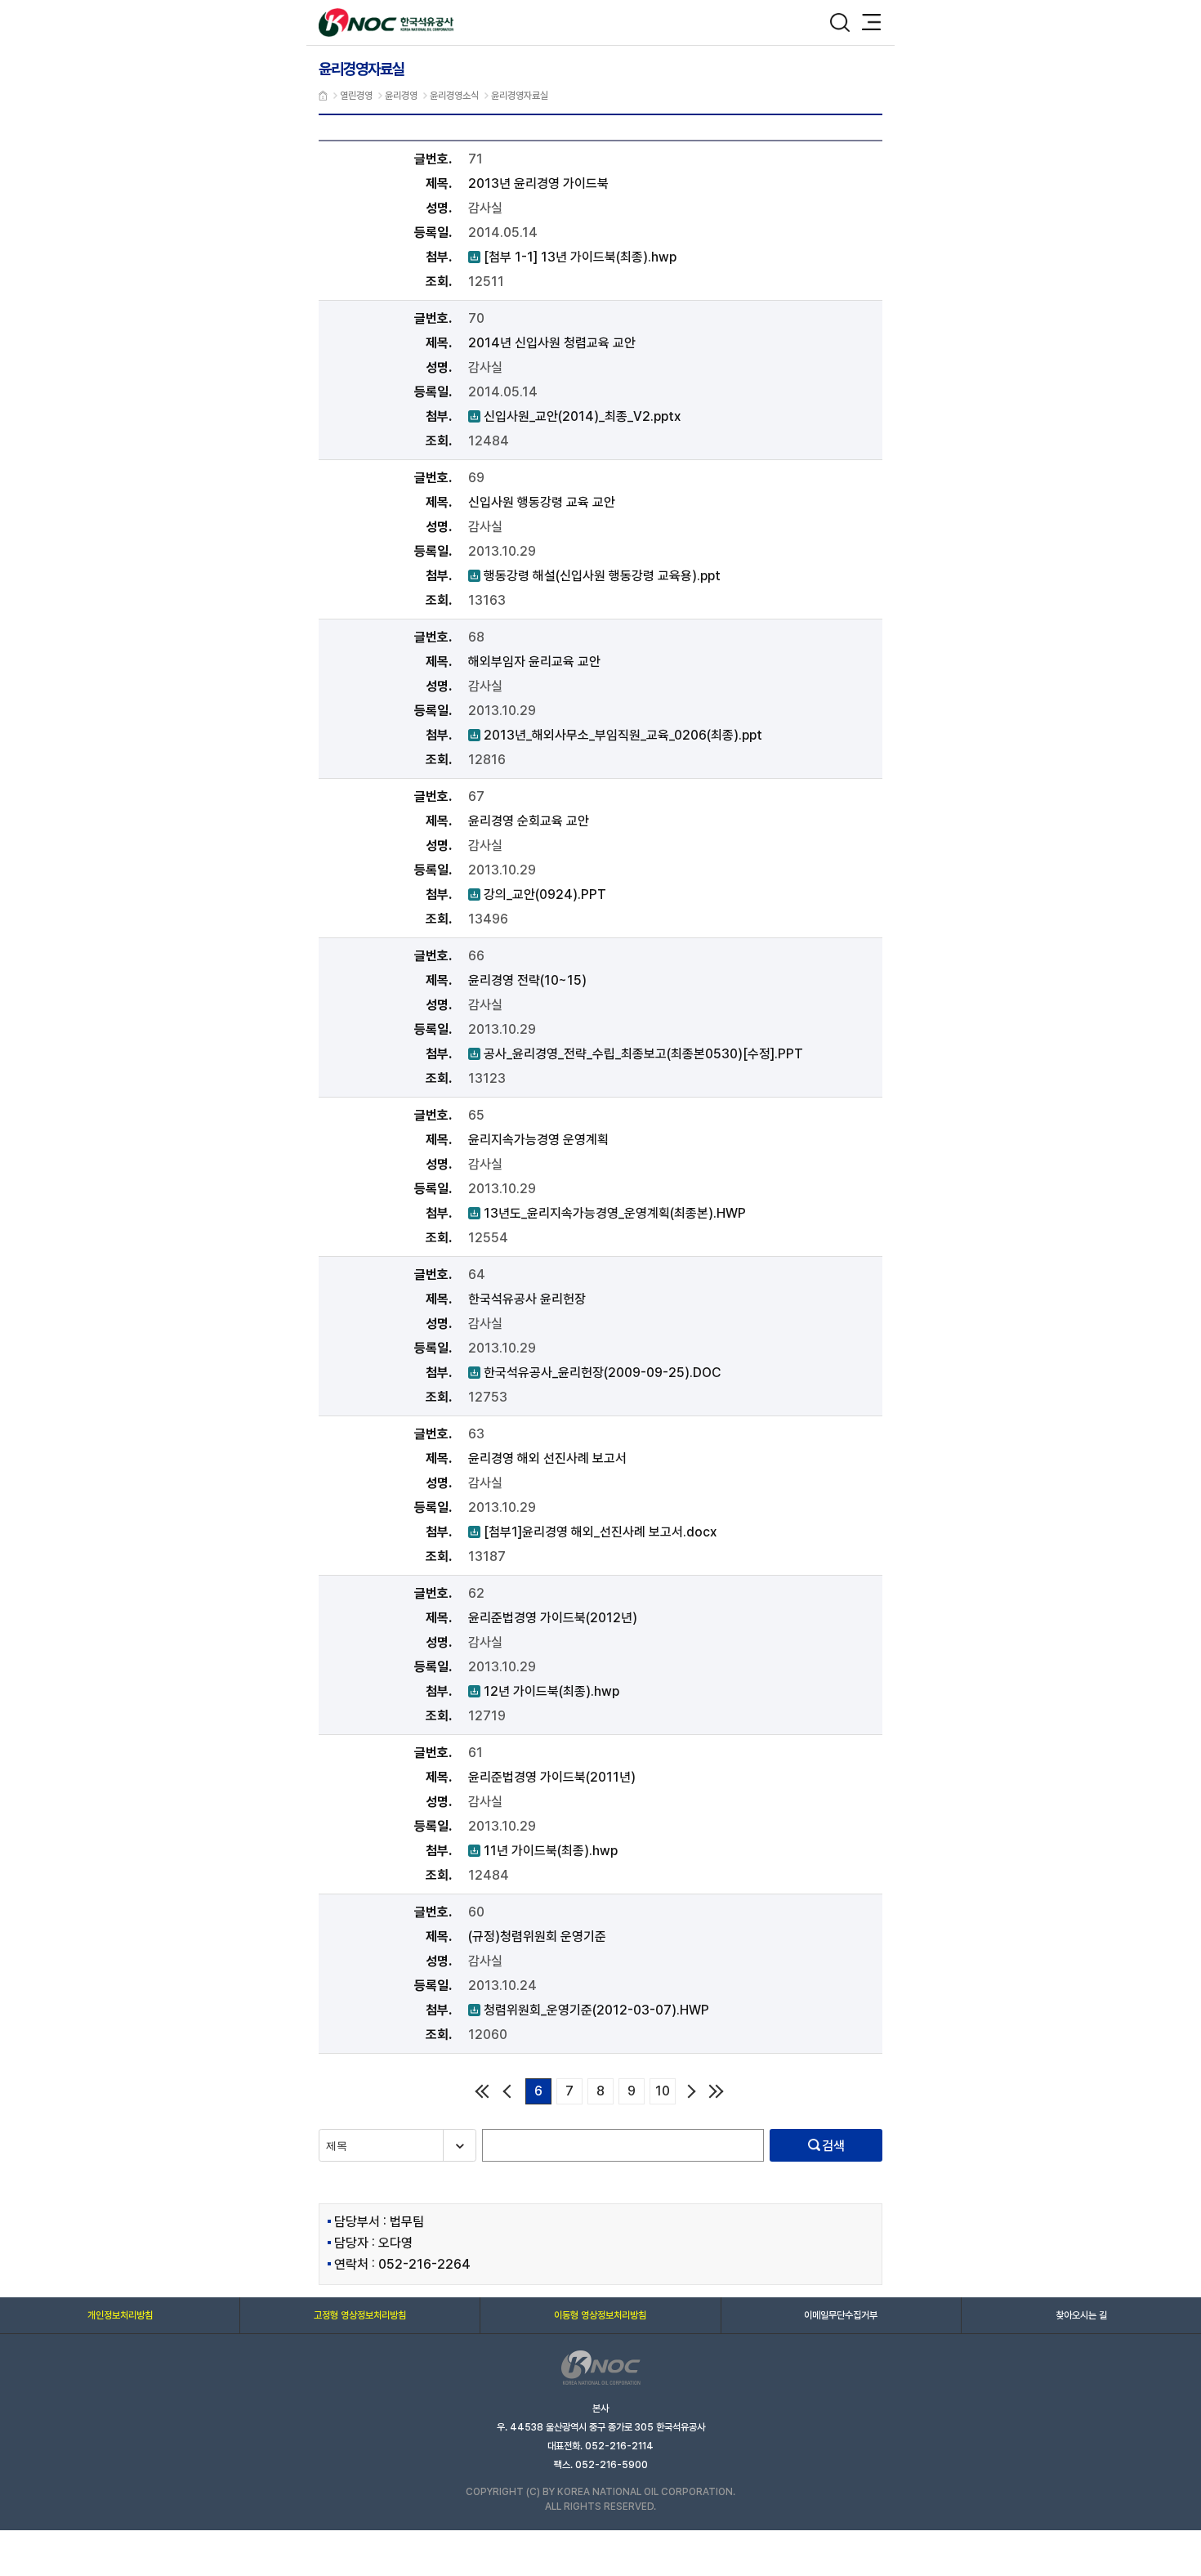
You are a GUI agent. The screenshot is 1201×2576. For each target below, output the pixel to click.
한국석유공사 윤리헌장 (527, 1299)
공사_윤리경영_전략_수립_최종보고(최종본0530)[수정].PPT (636, 1054)
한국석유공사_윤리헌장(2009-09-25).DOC (594, 1373)
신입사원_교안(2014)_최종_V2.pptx (574, 416)
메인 (323, 96)
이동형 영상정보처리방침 (600, 2315)
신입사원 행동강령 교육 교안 (542, 502)
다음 (692, 2091)
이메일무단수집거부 (841, 2315)
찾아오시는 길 (1081, 2315)
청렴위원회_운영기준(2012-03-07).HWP (589, 2010)
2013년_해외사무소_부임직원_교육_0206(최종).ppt (615, 735)
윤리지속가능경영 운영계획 (538, 1140)
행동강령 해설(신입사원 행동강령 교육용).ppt (594, 576)
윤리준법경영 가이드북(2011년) (552, 1777)
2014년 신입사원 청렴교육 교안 (552, 343)
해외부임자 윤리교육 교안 (534, 662)
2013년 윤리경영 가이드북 (538, 183)
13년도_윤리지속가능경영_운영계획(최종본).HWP (607, 1213)
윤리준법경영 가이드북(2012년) (553, 1618)
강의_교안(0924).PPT (537, 894)
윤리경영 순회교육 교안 (529, 821)
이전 (509, 2091)
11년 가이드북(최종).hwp (543, 1851)
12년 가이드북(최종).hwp (544, 1691)
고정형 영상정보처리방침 (360, 2315)
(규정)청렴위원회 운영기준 (537, 1936)
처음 (481, 2091)
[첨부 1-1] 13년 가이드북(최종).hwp (572, 257)
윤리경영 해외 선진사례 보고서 (547, 1458)
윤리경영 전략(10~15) (527, 980)
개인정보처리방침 (120, 2315)
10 (663, 2091)
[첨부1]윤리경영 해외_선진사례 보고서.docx (592, 1532)
